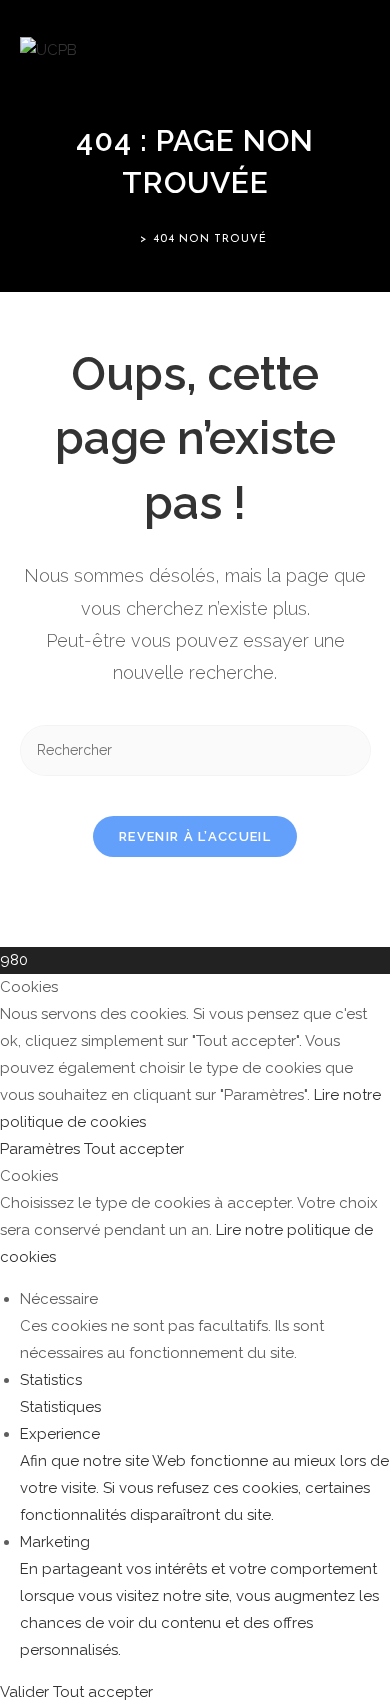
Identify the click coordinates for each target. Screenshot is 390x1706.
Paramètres (42, 1149)
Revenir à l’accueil (195, 836)
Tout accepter (134, 1149)
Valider (26, 1692)
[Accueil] (129, 239)
